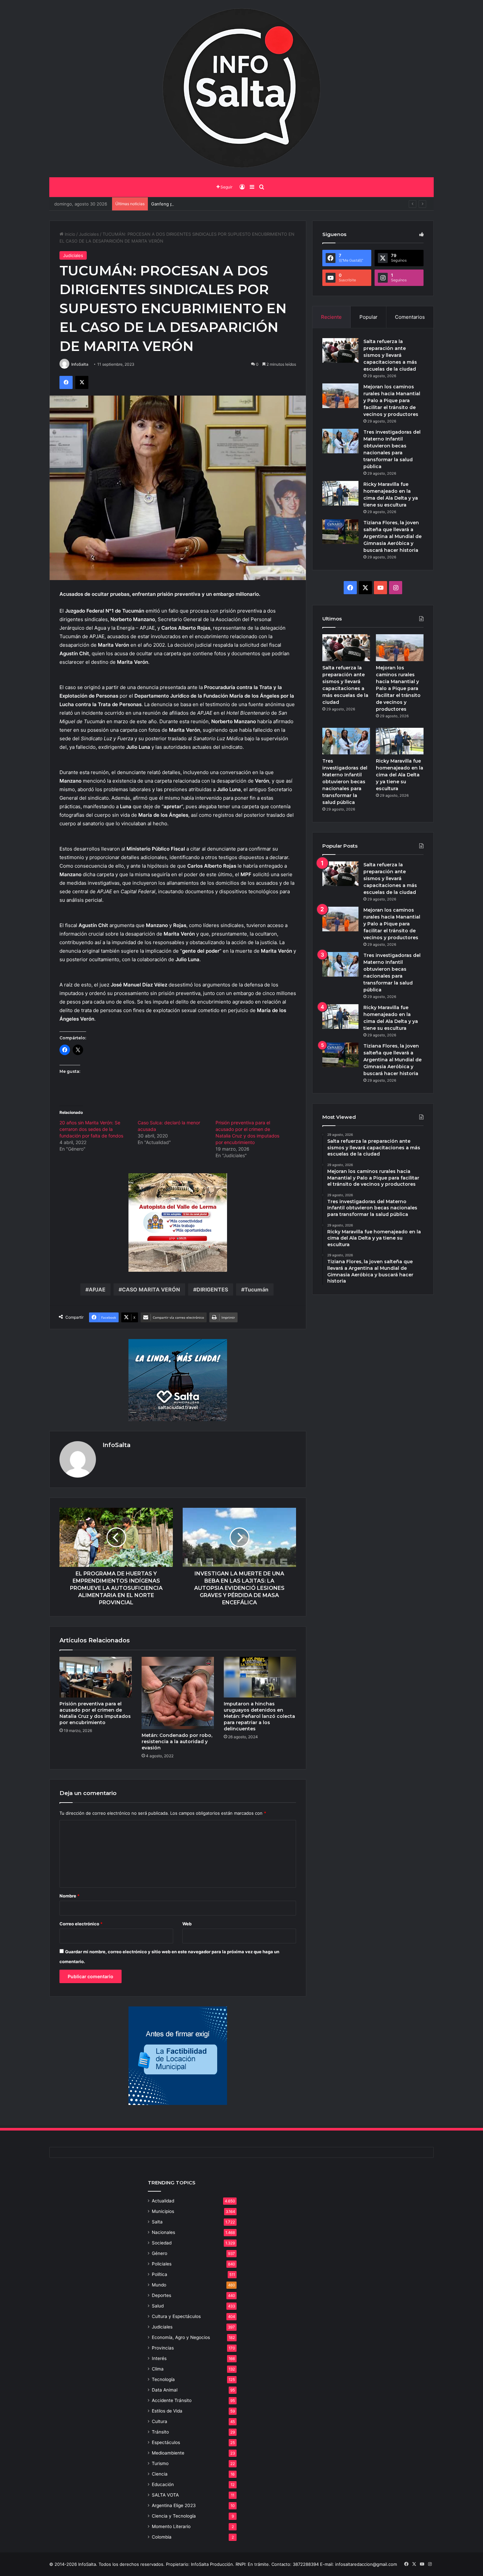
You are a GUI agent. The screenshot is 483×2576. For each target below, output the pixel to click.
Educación (163, 2484)
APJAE (97, 1289)
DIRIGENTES (212, 1289)
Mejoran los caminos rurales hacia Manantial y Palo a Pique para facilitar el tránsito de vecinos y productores (392, 400)
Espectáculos (166, 2442)
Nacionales (163, 2232)
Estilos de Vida (167, 2411)
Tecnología (163, 2379)
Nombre (69, 1896)
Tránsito (160, 2432)
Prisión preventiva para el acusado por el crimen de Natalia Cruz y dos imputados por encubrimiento (95, 1713)
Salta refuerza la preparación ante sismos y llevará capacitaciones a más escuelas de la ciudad (390, 355)
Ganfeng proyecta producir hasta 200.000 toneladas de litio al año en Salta (228, 204)
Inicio (69, 234)
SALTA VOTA (165, 2495)
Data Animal (165, 2390)
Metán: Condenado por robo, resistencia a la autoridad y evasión (177, 1742)
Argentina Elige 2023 (174, 2505)
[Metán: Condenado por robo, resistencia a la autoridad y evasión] (178, 1693)
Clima (158, 2369)
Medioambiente (168, 2453)
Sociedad (162, 2243)
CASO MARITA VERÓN (151, 1289)
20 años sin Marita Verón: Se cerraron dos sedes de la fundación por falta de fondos (91, 1129)
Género (160, 2253)
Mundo (159, 2285)
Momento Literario (171, 2526)
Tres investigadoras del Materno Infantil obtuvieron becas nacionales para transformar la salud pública (345, 782)
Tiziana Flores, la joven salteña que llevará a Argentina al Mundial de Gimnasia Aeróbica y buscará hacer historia (392, 536)
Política (160, 2274)
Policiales (162, 2264)
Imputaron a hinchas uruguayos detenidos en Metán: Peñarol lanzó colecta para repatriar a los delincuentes (259, 1716)
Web (187, 1924)
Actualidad (163, 2201)
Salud (158, 2306)
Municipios (163, 2211)
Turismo (160, 2463)
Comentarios (410, 317)
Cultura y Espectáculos (176, 2316)
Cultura (160, 2421)
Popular (368, 317)
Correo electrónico (81, 1924)
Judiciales (89, 234)
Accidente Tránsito (172, 2400)
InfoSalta (80, 364)
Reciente (331, 317)
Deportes (161, 2295)
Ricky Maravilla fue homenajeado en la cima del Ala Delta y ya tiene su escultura (400, 775)
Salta (157, 2222)
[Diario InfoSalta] (241, 89)
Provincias (163, 2348)
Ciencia (160, 2474)
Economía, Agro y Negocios (181, 2337)
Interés (159, 2358)
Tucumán (256, 1289)
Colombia (162, 2537)
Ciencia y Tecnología (174, 2516)
